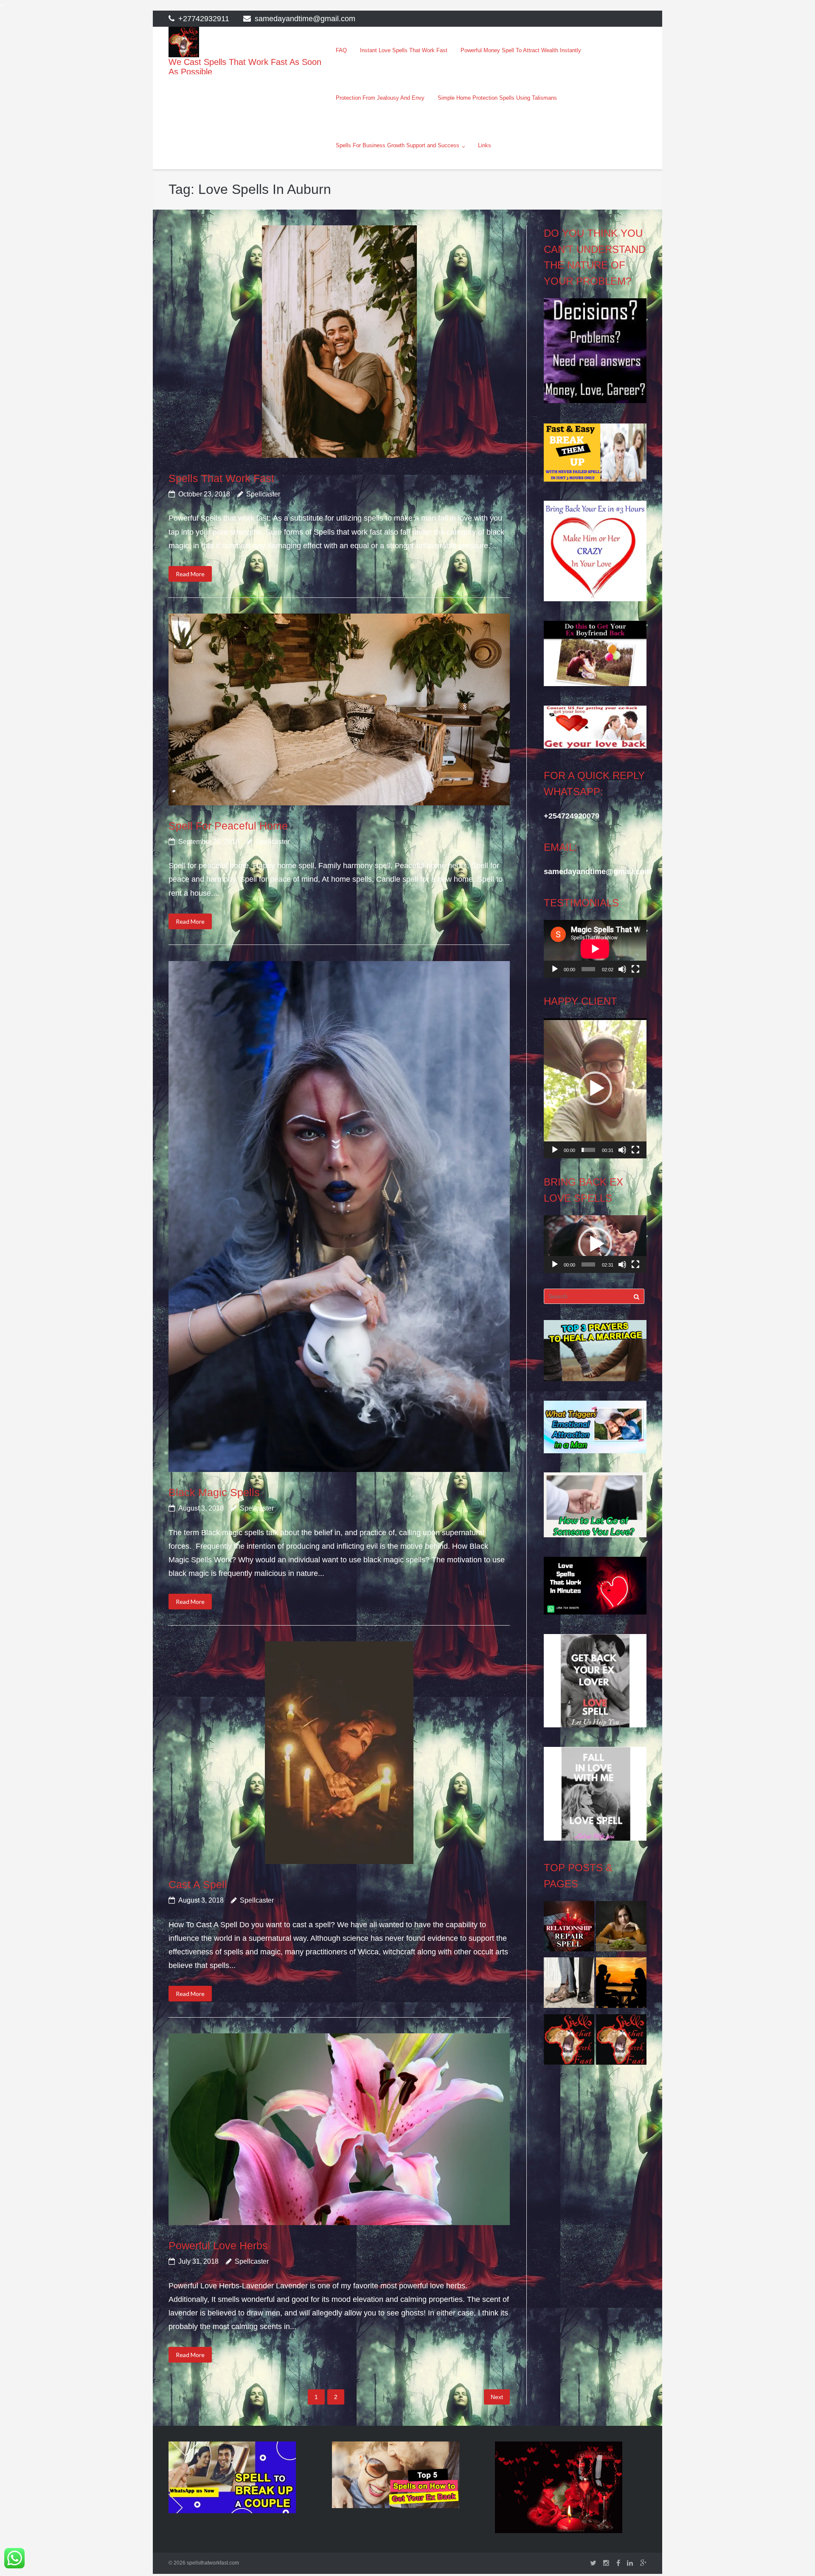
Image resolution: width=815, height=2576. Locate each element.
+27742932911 (204, 19)
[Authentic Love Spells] (621, 1928)
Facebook (618, 2563)
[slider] (588, 1150)
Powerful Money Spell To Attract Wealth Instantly (521, 50)
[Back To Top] (794, 2556)
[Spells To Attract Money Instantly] (569, 2042)
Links (485, 145)
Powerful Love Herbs (218, 2245)
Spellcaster (263, 494)
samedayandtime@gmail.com (305, 19)
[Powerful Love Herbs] (339, 2129)
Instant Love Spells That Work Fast (404, 50)
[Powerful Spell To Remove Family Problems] (621, 1985)
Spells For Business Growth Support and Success (398, 145)
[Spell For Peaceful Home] (339, 709)
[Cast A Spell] (339, 1753)
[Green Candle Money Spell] (621, 2042)
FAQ (341, 50)
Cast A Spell (198, 1884)
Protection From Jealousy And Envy (380, 98)
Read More (190, 574)
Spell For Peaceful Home (228, 826)
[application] (595, 949)
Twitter (593, 2563)
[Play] (555, 969)
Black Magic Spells (214, 1492)
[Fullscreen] (635, 969)
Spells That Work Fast (221, 478)
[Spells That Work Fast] (339, 342)
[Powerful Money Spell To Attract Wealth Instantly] (569, 1985)
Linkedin (630, 2563)
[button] (595, 1088)
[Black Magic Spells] (339, 1217)
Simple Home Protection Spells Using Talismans (497, 98)
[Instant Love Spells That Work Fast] (569, 1928)
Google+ (643, 2563)
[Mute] (622, 969)
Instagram (606, 2563)
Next (497, 2397)
